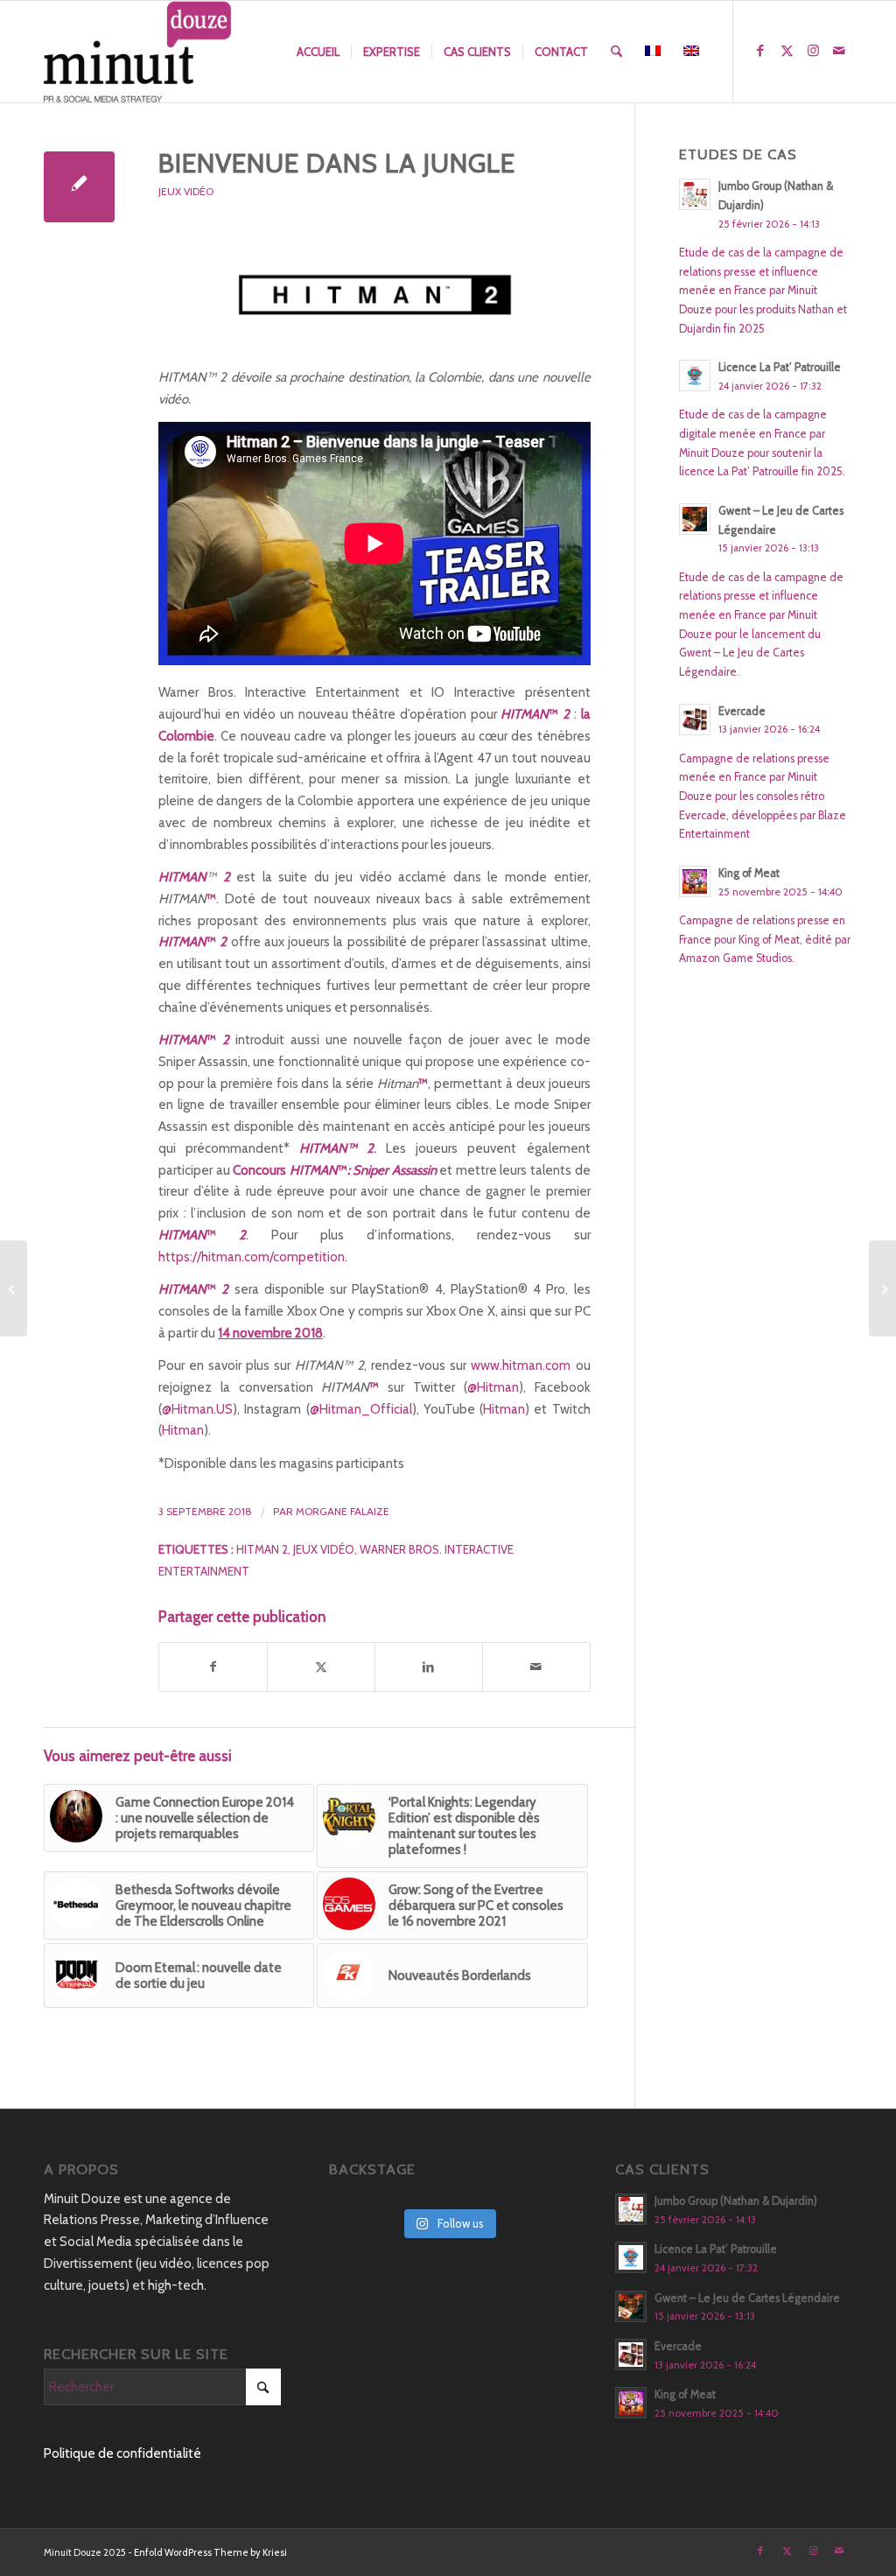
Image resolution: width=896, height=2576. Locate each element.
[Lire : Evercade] (695, 719)
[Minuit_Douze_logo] (138, 52)
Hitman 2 (262, 1549)
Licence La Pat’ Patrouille (780, 367)
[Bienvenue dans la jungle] (79, 187)
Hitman (504, 1409)
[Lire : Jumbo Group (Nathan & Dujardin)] (695, 194)
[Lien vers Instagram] (813, 51)
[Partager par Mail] (536, 1667)
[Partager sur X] (321, 1667)
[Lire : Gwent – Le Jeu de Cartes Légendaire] (695, 519)
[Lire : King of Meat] (695, 881)
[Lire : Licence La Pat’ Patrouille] (695, 376)
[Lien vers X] (787, 51)
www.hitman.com (521, 1365)
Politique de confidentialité (122, 2453)
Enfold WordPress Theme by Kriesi (210, 2552)
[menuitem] (318, 52)
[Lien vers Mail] (839, 51)
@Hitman (493, 1387)
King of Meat (749, 873)
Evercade (742, 711)
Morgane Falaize (343, 1511)
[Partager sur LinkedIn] (429, 1667)
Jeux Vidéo (186, 191)
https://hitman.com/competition (252, 1257)
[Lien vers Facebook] (760, 51)
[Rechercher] (616, 52)
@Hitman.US (197, 1409)
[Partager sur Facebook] (213, 1667)
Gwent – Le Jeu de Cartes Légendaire (747, 2298)
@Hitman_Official (361, 1409)
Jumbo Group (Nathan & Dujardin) (736, 2201)
